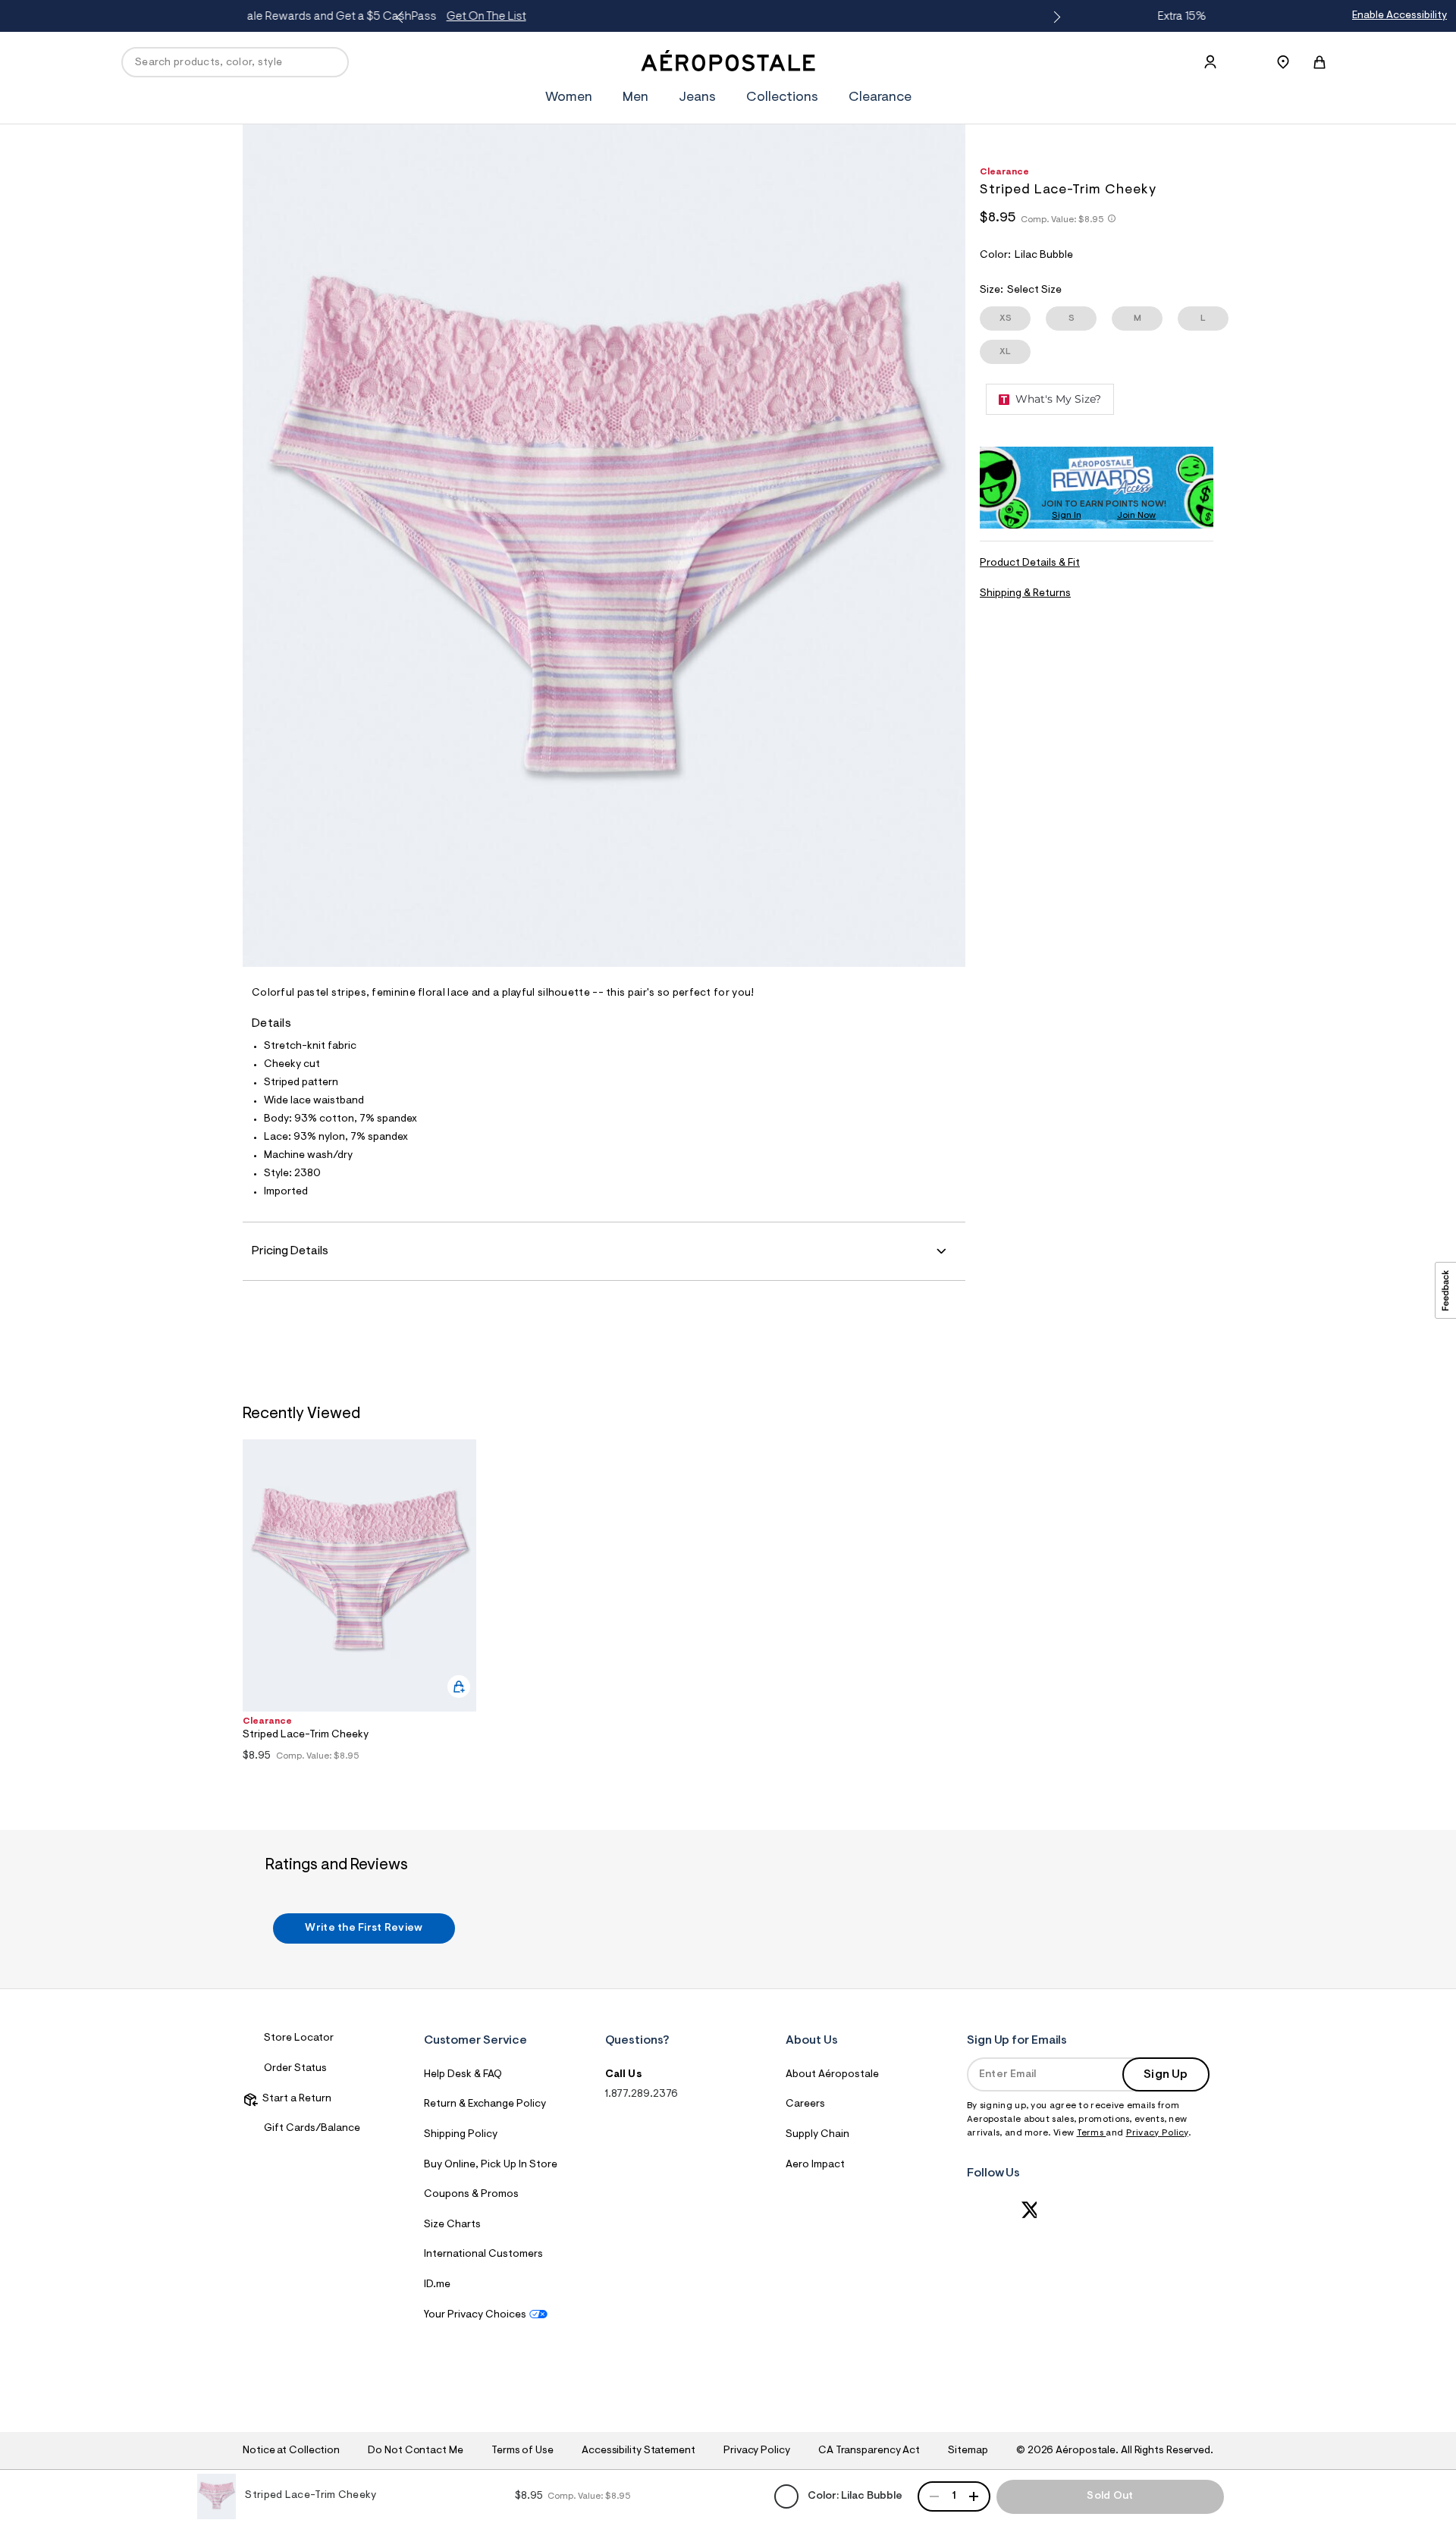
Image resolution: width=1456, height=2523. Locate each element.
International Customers (483, 2255)
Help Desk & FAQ (463, 2075)
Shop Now (855, 17)
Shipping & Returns (1025, 594)
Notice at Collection (291, 2451)
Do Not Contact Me (415, 2451)
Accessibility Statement (639, 2451)
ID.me (437, 2285)
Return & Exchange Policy (485, 2104)
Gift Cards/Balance (312, 2129)
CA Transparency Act (869, 2451)
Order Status (295, 2069)
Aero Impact (815, 2165)
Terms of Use (522, 2451)
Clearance (880, 98)
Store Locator (299, 2038)
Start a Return (295, 2099)
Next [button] (1054, 17)
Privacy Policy (1157, 2133)
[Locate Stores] (1283, 62)
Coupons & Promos (471, 2195)
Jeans (697, 98)
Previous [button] (402, 17)
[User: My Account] (1210, 62)
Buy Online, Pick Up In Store (491, 2165)
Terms (1092, 2133)
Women (569, 98)
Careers (805, 2104)
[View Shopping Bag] (1319, 62)
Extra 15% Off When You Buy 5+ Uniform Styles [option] (729, 17)
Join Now (1136, 516)
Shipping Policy (461, 2135)
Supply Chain (817, 2135)
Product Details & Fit (1030, 563)
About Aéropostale (832, 2075)
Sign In (1067, 516)
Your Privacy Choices (475, 2315)
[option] (359, 1604)
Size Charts (452, 2225)
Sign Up (1166, 2075)
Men (635, 98)
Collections (782, 98)
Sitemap (968, 2451)
